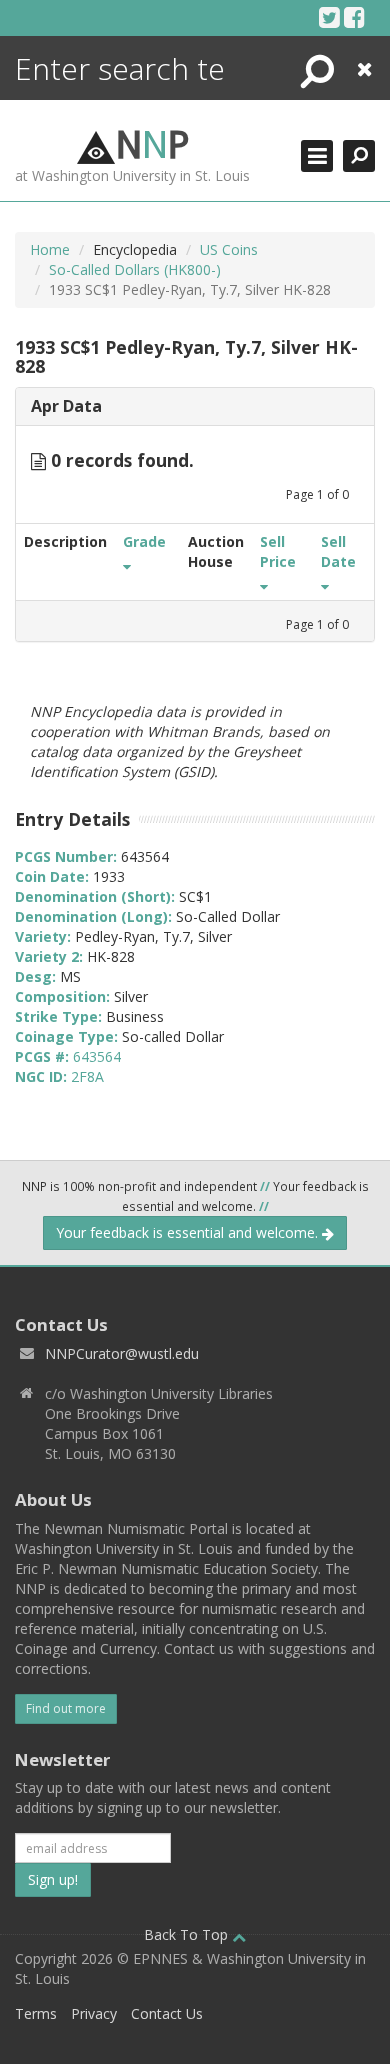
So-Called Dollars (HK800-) (135, 269)
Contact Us (167, 2013)
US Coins (229, 249)
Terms (36, 2013)
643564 (97, 1056)
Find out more (66, 1708)
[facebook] (354, 17)
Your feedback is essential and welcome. (189, 1232)
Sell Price (278, 551)
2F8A (87, 1076)
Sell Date (338, 551)
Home (50, 249)
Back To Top (188, 1934)
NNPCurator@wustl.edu (122, 1353)
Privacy (94, 2013)
